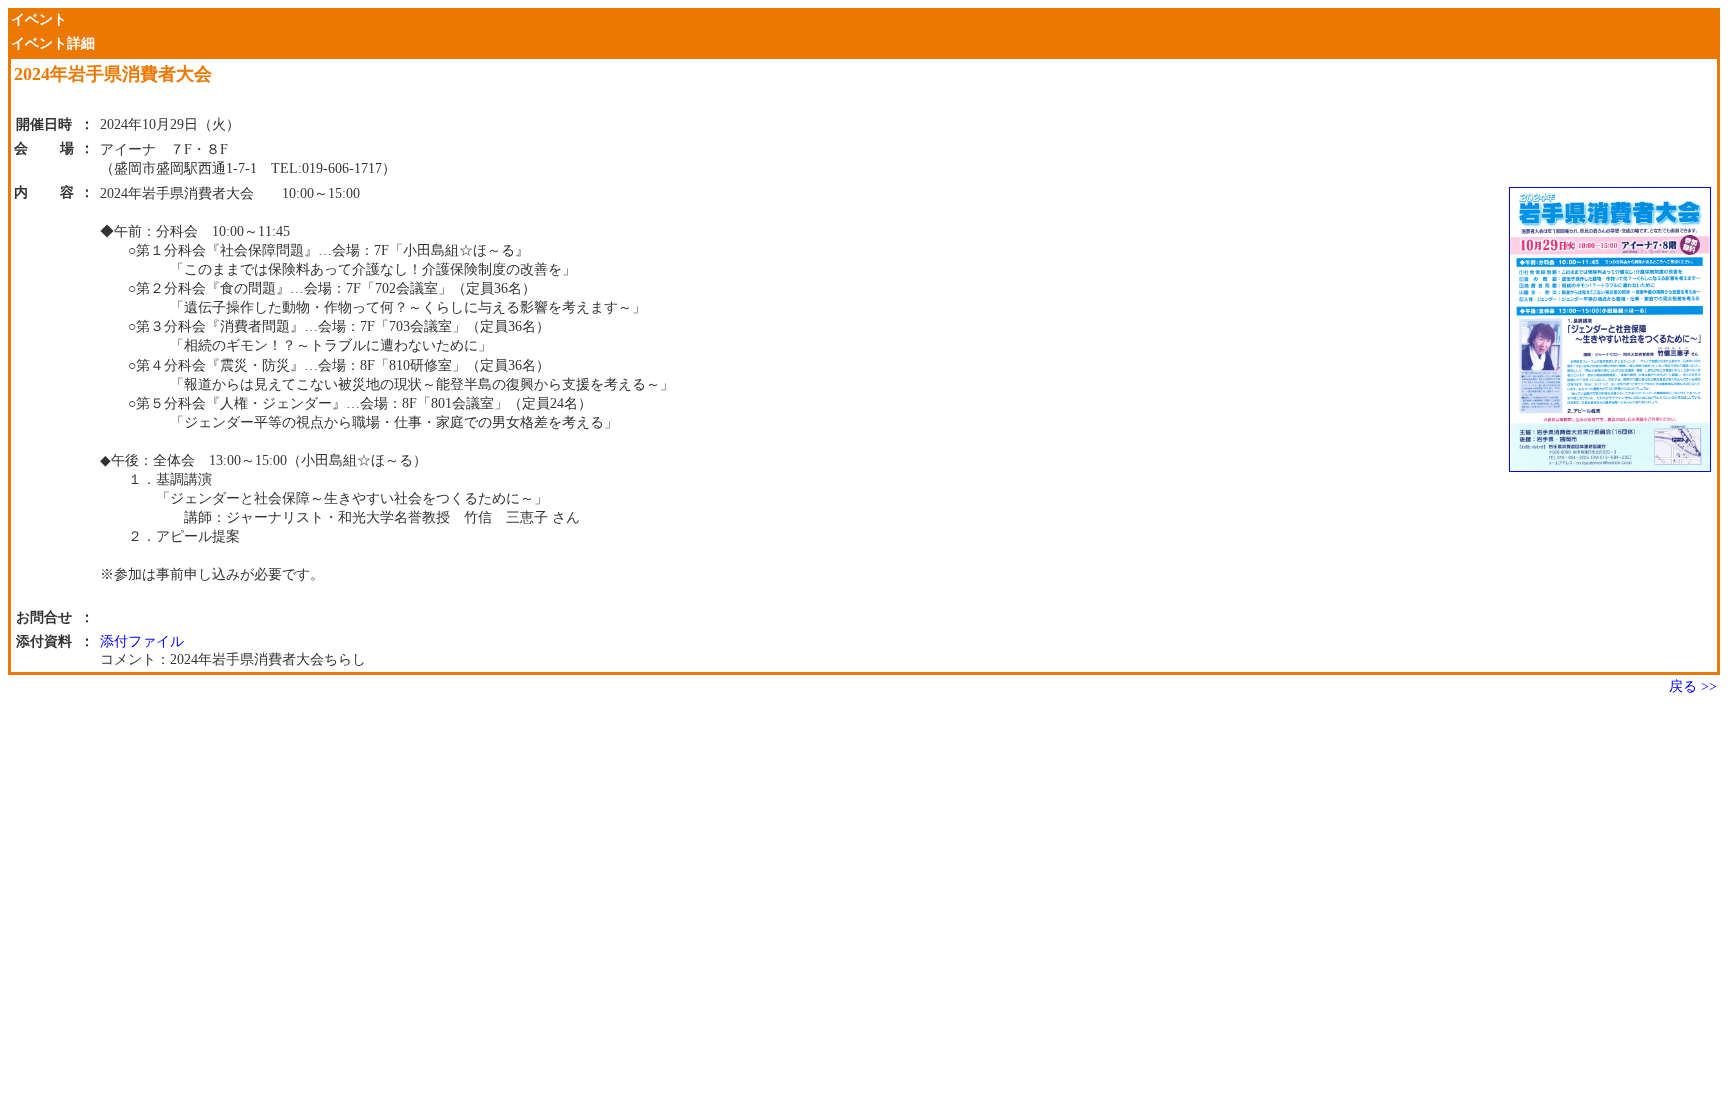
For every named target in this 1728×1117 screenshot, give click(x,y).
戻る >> (1693, 686)
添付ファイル (142, 641)
